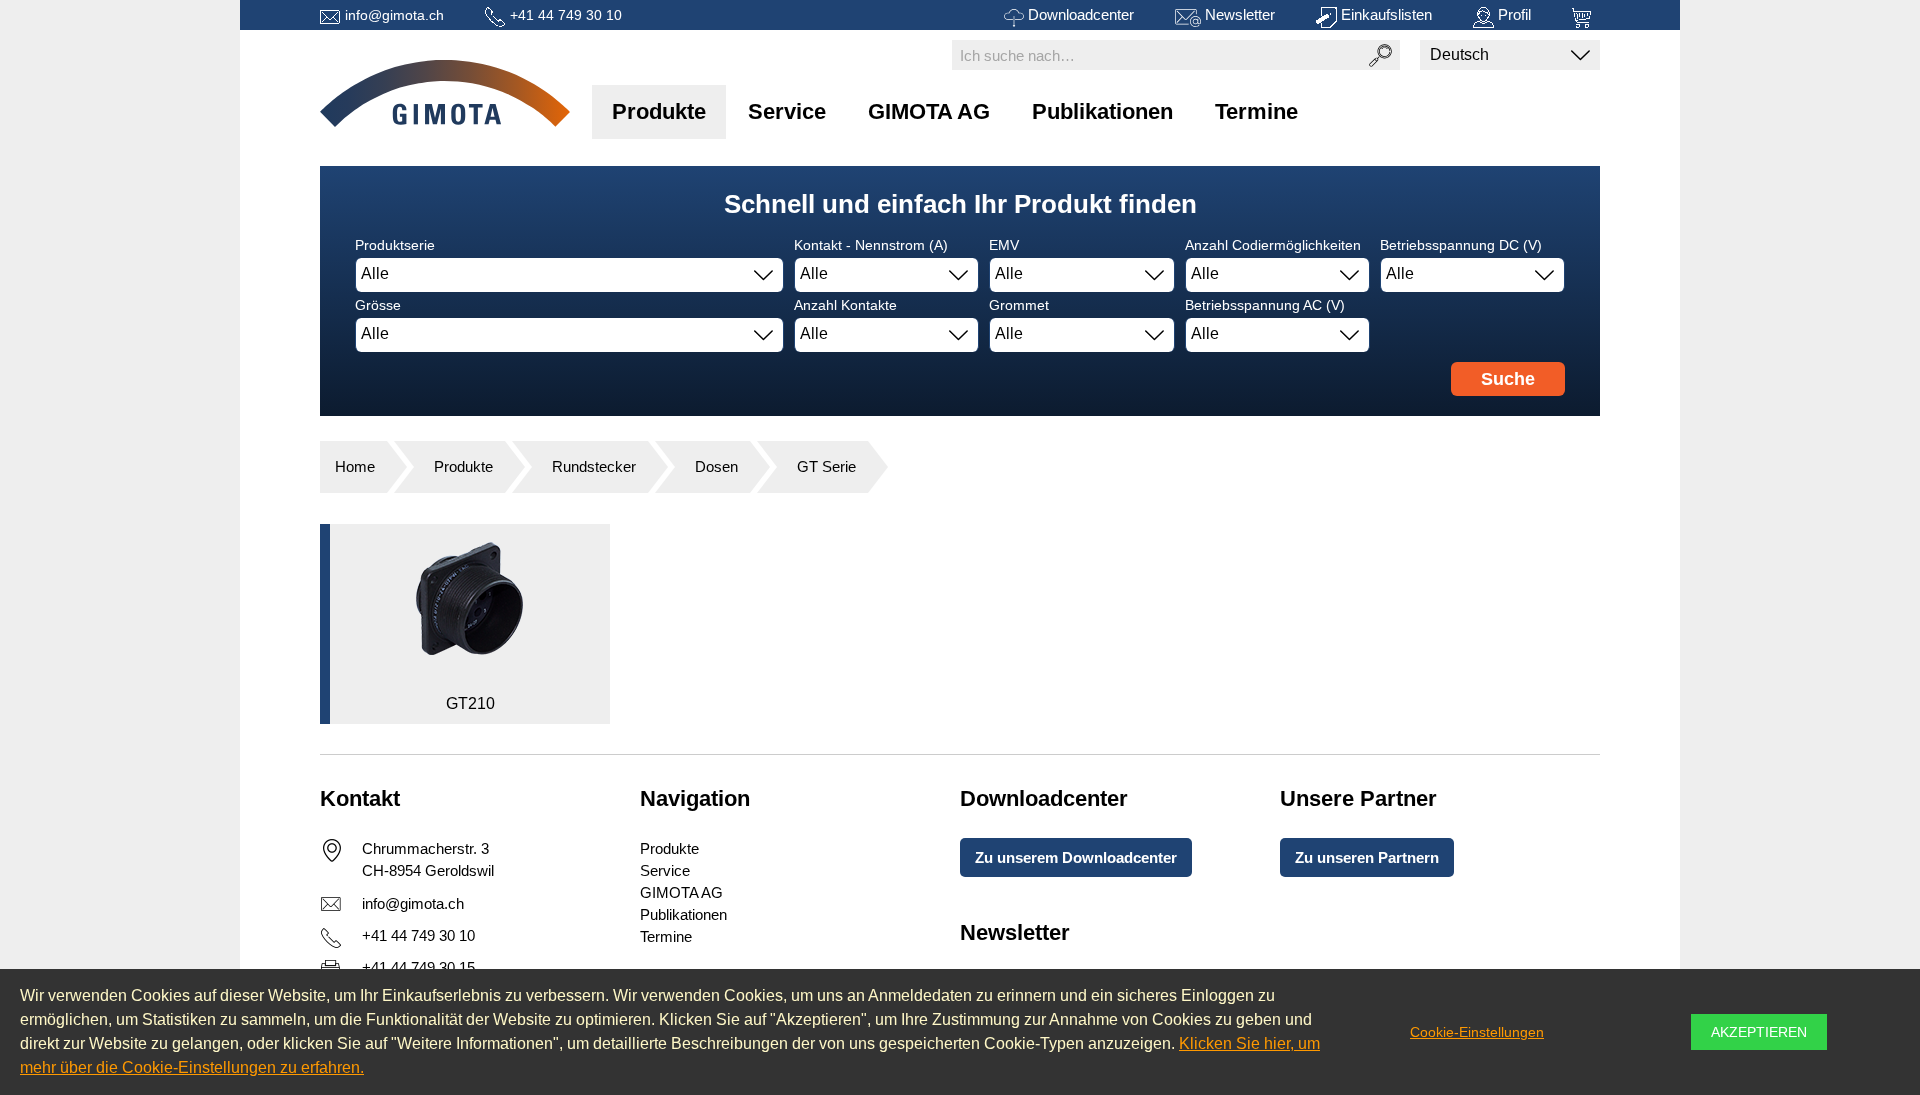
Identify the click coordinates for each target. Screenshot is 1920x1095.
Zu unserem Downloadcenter (1076, 857)
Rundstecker (594, 466)
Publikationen (1102, 111)
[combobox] (569, 275)
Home (355, 466)
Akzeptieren (1759, 1032)
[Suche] (1380, 55)
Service (787, 111)
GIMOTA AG (929, 111)
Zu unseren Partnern (1367, 857)
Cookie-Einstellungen (1477, 1032)
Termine (1256, 111)
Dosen (716, 466)
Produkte (659, 111)
